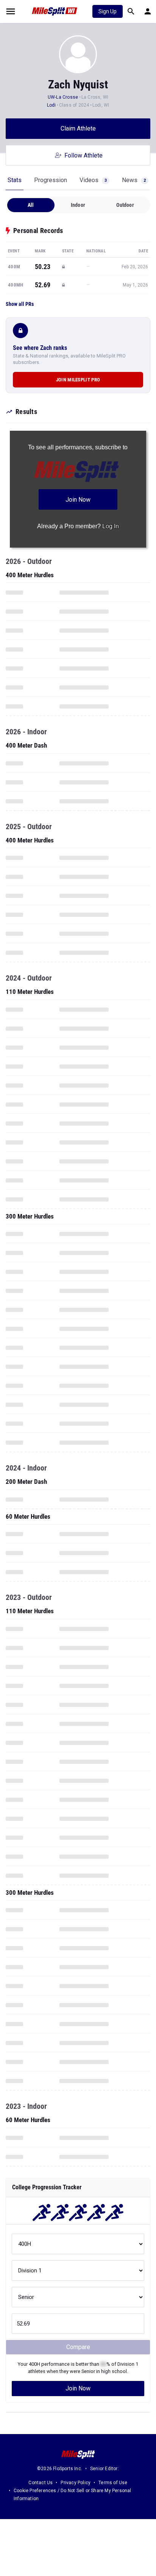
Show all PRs (20, 304)
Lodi (52, 105)
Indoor (78, 205)
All (31, 205)
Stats (15, 180)
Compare (78, 2347)
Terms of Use (113, 2483)
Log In (111, 526)
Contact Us (41, 2483)
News (134, 180)
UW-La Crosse (63, 97)
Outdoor (125, 205)
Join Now (78, 2388)
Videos (93, 180)
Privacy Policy (76, 2483)
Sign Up (108, 11)
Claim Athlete (78, 128)
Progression (51, 180)
